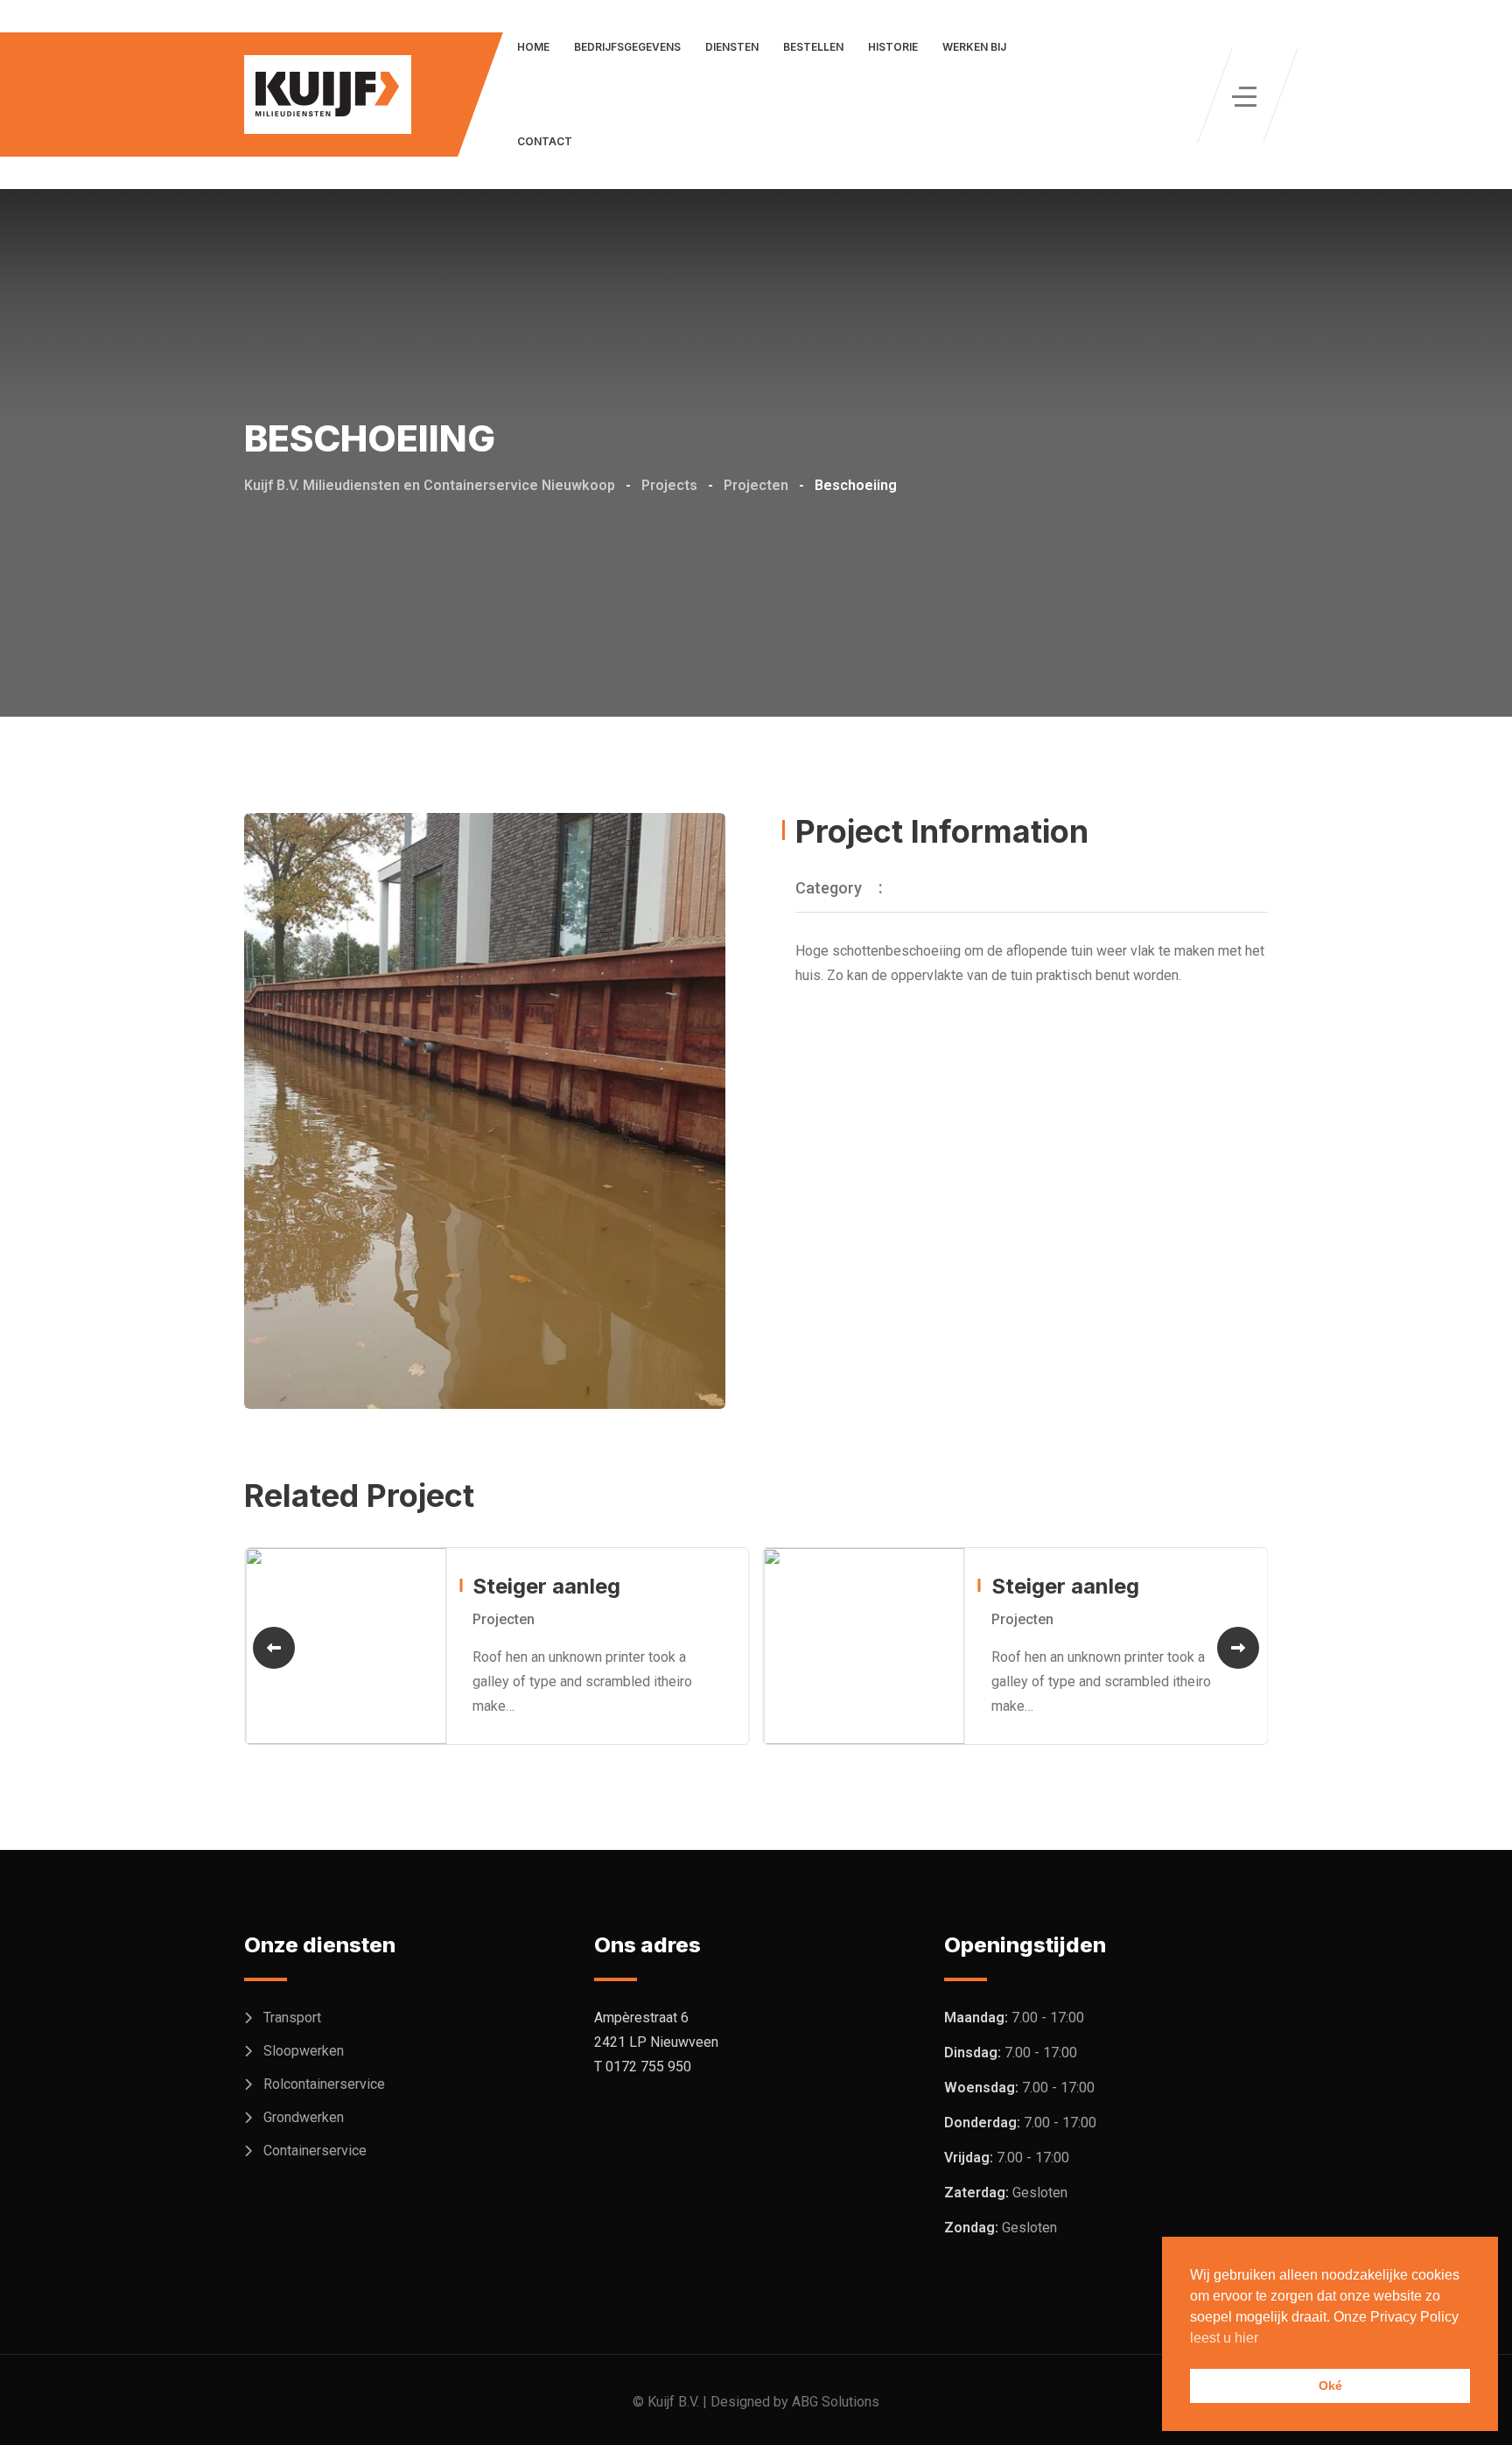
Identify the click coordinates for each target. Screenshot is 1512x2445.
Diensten (732, 47)
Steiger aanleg (546, 1586)
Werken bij (974, 47)
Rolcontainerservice (324, 2084)
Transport (292, 2018)
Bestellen (813, 47)
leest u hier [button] (1224, 2338)
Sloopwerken (304, 2051)
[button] (274, 1648)
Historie (893, 47)
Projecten (504, 1619)
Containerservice (315, 2151)
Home (533, 47)
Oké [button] (1330, 2385)
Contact (545, 141)
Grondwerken (304, 2117)
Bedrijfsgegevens (627, 47)
